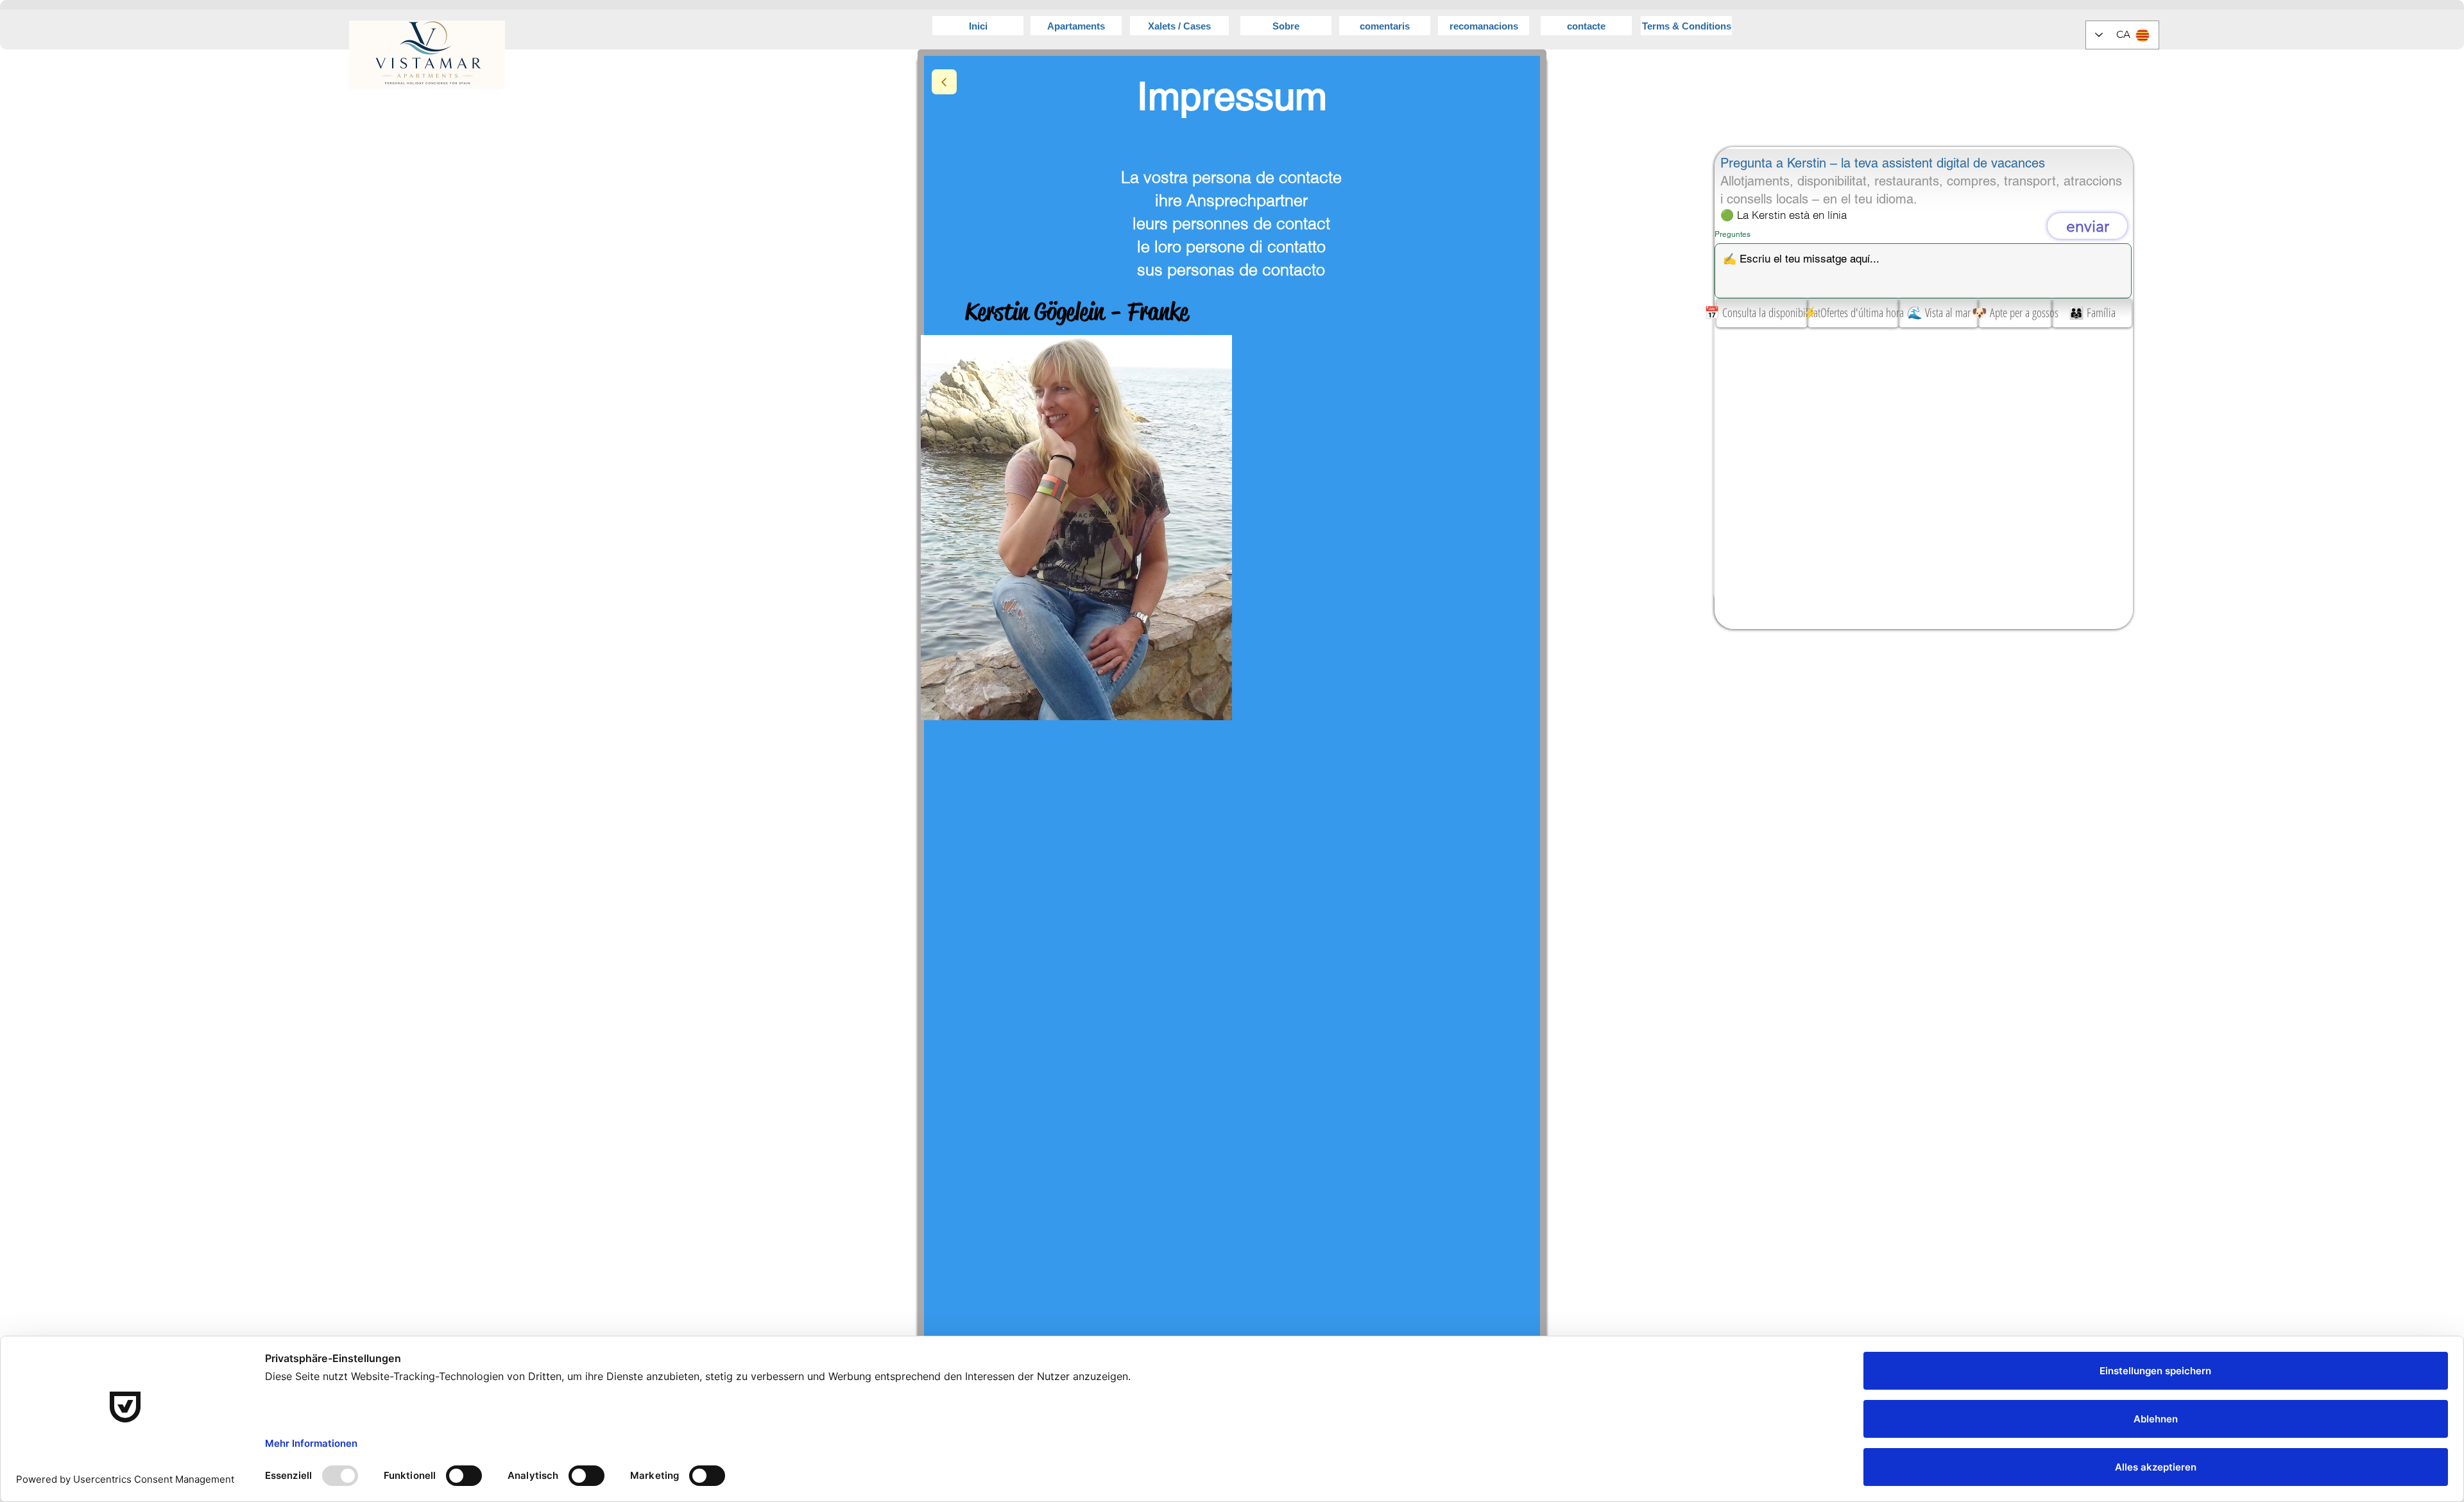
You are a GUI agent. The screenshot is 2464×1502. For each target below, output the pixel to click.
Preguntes (1733, 234)
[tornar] (944, 82)
